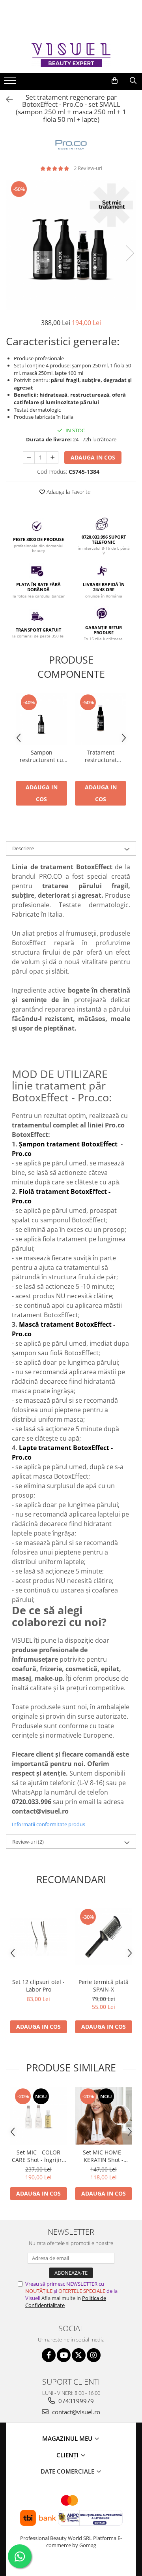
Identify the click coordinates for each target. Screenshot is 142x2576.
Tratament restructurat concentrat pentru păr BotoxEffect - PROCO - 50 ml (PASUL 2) (101, 756)
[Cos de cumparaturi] (115, 81)
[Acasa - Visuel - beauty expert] (71, 55)
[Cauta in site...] (133, 81)
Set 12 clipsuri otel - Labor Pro (38, 1986)
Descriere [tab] (23, 848)
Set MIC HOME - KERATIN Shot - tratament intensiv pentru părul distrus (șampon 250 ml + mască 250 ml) (104, 2156)
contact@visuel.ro (75, 2412)
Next (130, 253)
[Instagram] (94, 2355)
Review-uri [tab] (28, 1842)
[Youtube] (64, 2355)
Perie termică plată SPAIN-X (104, 1986)
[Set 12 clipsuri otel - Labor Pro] (38, 1937)
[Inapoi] (6, 99)
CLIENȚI (68, 2455)
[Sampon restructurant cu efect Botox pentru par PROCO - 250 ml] (41, 719)
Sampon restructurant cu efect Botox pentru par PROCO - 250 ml (41, 756)
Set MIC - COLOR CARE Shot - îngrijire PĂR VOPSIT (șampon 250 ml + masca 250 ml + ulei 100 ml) (38, 2156)
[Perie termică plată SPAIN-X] (104, 1936)
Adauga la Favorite (68, 492)
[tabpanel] (71, 245)
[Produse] (11, 83)
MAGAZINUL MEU (68, 2438)
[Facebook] (49, 2355)
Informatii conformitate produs (49, 1824)
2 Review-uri (88, 168)
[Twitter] (79, 2355)
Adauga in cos (93, 457)
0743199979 (75, 2401)
